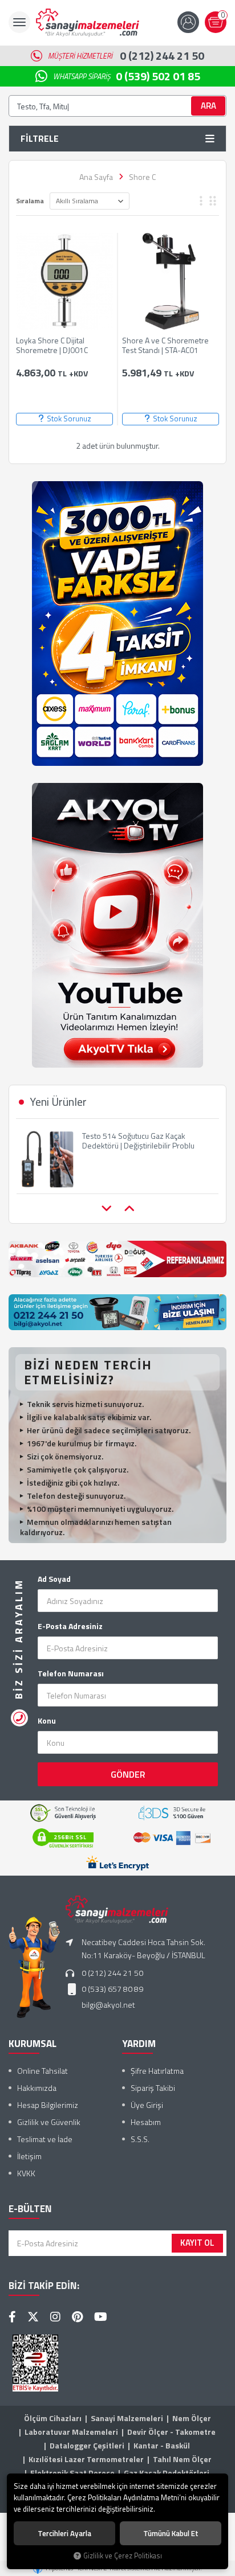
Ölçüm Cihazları (53, 2418)
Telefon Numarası (71, 1673)
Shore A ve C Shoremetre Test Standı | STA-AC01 (165, 346)
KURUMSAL (33, 2044)
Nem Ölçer (192, 2418)
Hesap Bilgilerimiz (48, 2105)
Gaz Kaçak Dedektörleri (167, 2473)
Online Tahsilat (42, 2071)
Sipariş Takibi (153, 2088)
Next (129, 1209)
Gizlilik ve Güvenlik (49, 2122)
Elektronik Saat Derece (72, 2473)
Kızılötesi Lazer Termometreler (86, 2459)
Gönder (128, 1774)
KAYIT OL (197, 2243)
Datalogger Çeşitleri (87, 2445)
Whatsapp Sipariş (127, 76)
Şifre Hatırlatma (157, 2071)
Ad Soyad (54, 1579)
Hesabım (146, 2122)
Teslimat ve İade (45, 2139)
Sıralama (30, 201)
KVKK (26, 2173)
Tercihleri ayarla (64, 2533)
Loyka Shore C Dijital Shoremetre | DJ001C (52, 346)
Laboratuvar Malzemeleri (71, 2432)
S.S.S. (140, 2139)
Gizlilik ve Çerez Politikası (123, 2556)
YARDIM (139, 2044)
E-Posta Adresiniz (70, 1626)
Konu (47, 1721)
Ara (208, 106)
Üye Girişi (147, 2105)
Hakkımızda (37, 2088)
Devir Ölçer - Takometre (171, 2432)
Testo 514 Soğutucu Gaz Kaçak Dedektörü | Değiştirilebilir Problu (138, 1141)
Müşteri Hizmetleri (126, 56)
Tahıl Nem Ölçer (182, 2459)
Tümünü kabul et (171, 2533)
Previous (106, 1209)
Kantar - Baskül (162, 2445)
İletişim (29, 2156)
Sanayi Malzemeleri (127, 2418)
